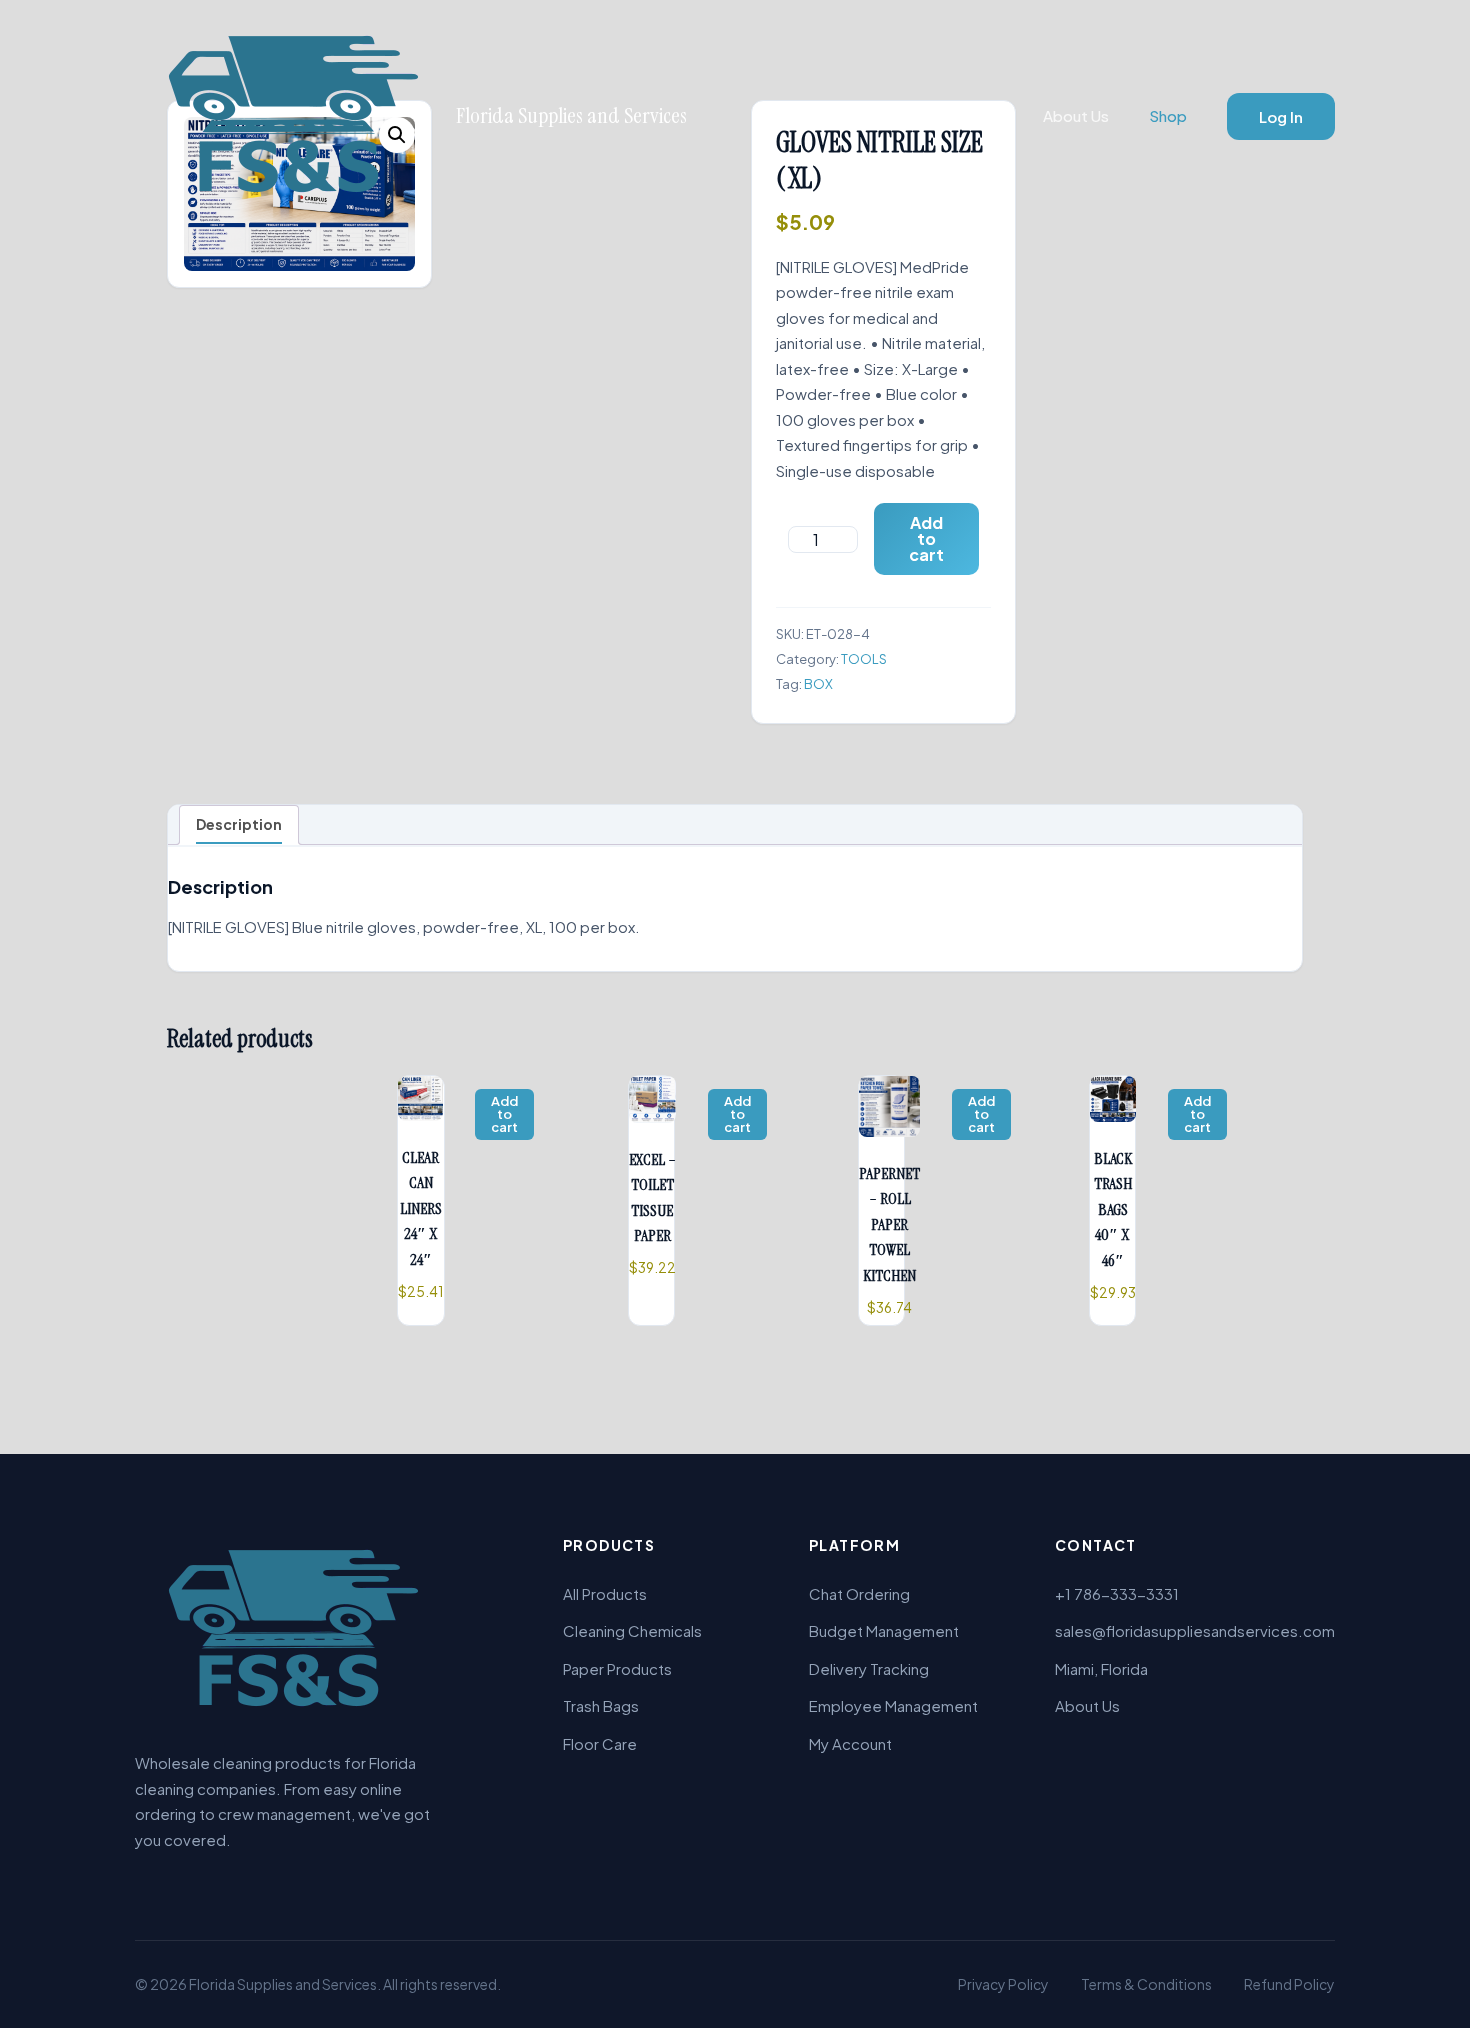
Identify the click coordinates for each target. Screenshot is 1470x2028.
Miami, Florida (1101, 1668)
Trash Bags (601, 1705)
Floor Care (600, 1743)
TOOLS (864, 659)
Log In (1281, 116)
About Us (1076, 115)
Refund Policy (1289, 1984)
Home (981, 115)
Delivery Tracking (869, 1668)
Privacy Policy (1003, 1984)
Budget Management (884, 1630)
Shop (1168, 115)
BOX (818, 684)
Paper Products (617, 1668)
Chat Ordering (859, 1593)
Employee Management (893, 1705)
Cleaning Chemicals (632, 1630)
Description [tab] (239, 824)
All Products (605, 1593)
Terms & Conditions (1146, 1984)
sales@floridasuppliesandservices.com (1195, 1630)
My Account (850, 1743)
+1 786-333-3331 (1117, 1593)
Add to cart (926, 538)
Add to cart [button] (504, 1114)
